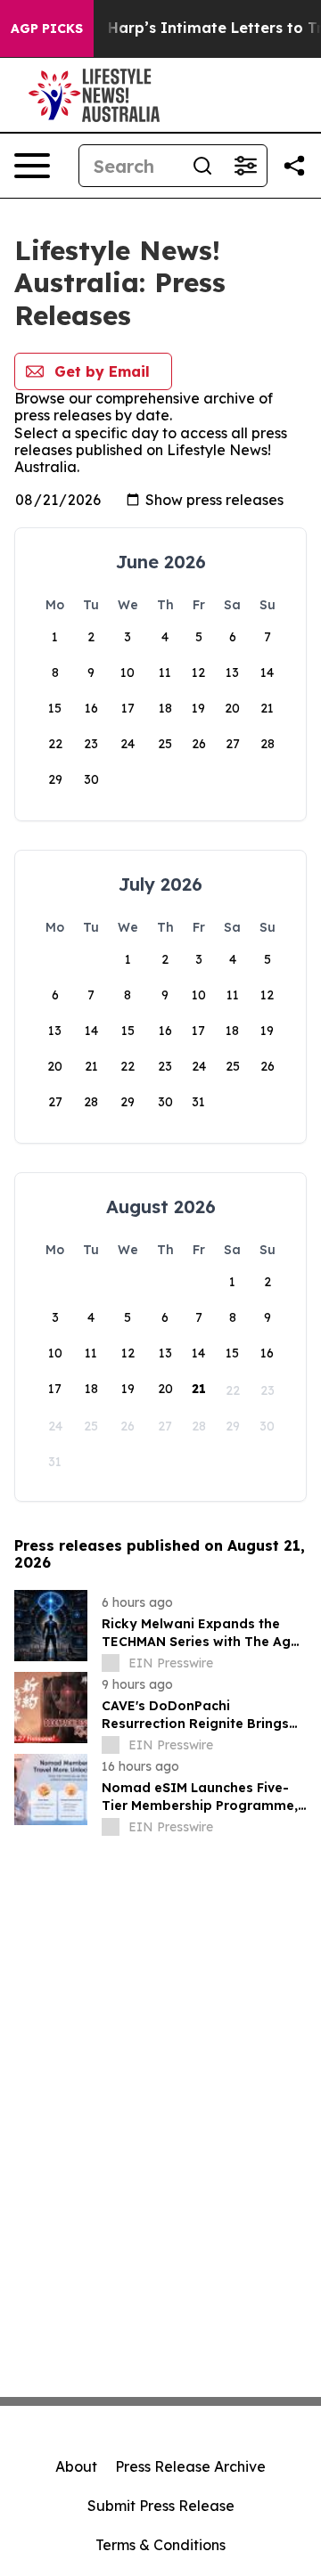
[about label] (111, 1663)
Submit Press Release (161, 2506)
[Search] (202, 166)
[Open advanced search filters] (245, 166)
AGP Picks (47, 29)
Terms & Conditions (160, 2545)
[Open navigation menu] (32, 166)
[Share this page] (294, 166)
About (76, 2466)
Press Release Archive (190, 2466)
